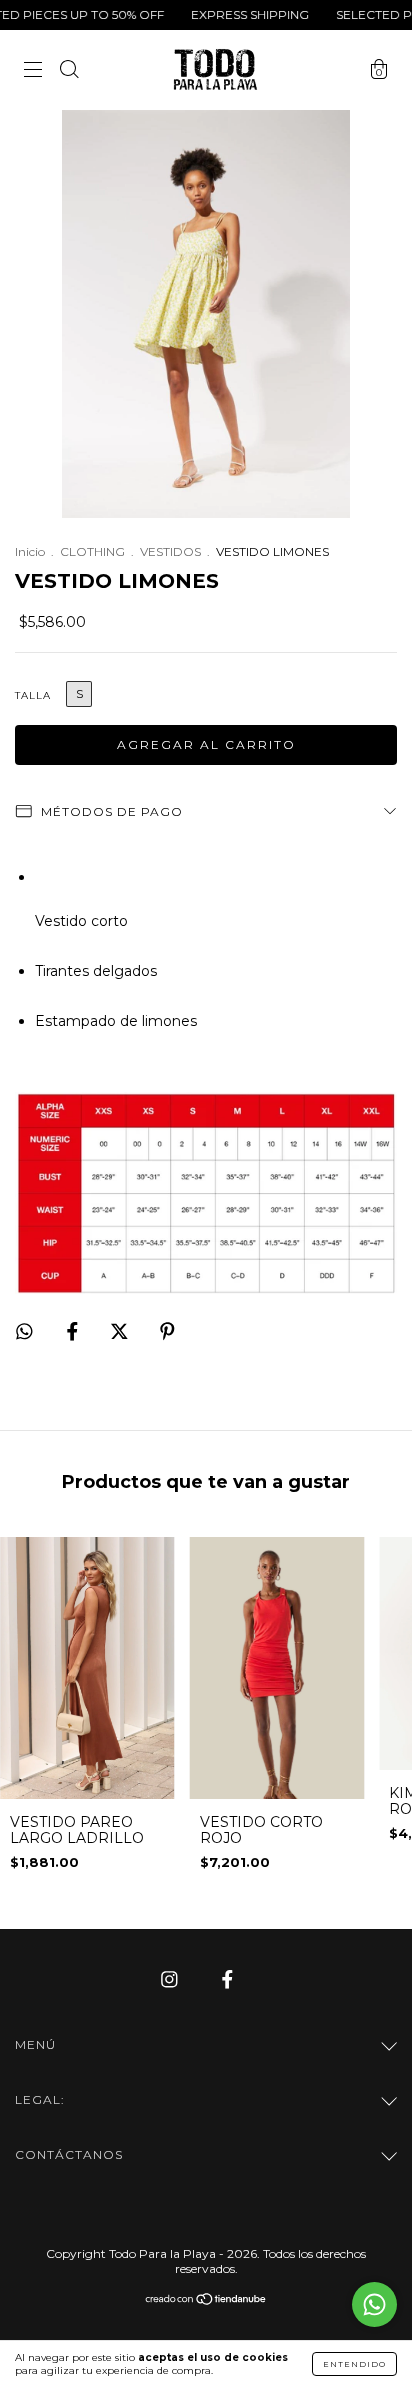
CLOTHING (92, 551)
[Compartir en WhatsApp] (24, 1331)
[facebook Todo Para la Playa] (227, 1980)
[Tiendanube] (206, 2301)
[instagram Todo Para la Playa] (171, 1980)
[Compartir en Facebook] (74, 1331)
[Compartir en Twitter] (121, 1331)
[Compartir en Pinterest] (167, 1331)
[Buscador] (69, 72)
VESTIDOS (170, 551)
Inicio (30, 551)
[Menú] (33, 72)
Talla (33, 695)
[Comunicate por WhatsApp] (374, 2304)
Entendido (354, 2364)
